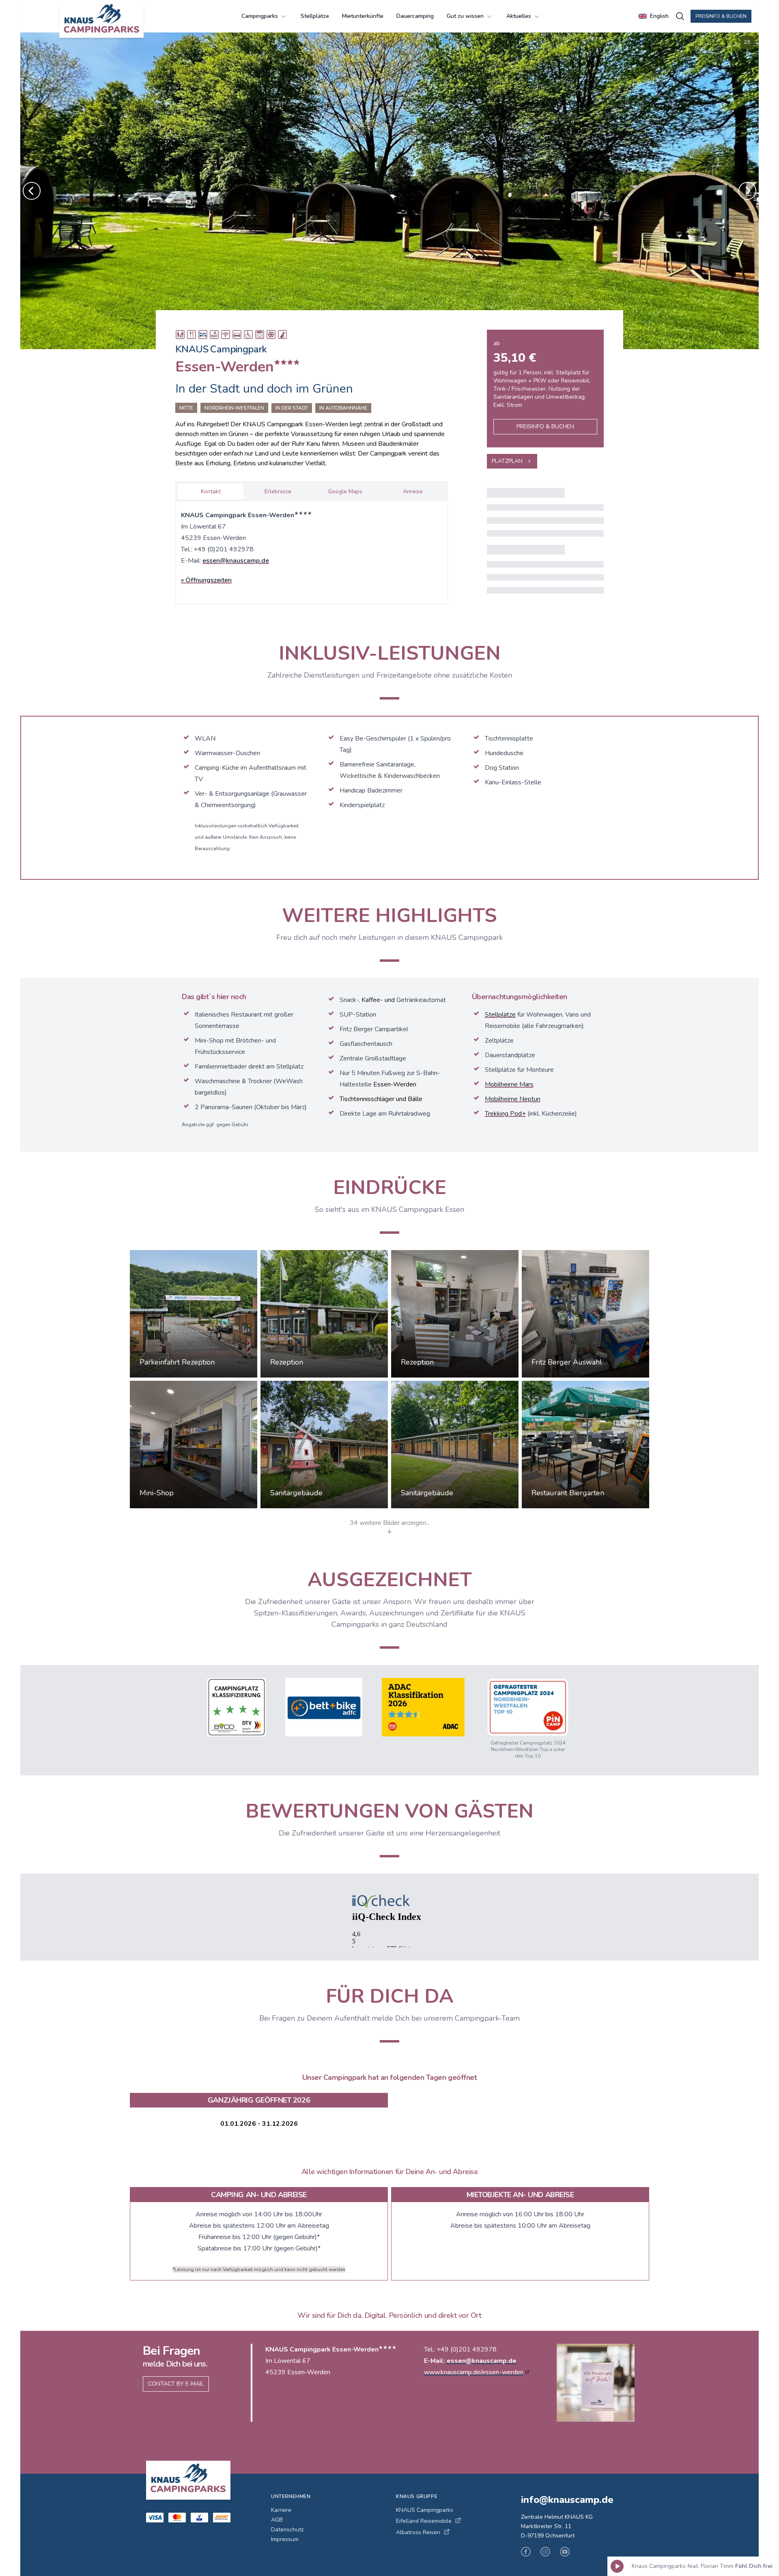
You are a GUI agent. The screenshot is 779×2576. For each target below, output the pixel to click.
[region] (389, 191)
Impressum (285, 2539)
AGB (277, 2520)
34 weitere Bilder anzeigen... (390, 1523)
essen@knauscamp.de (236, 561)
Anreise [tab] (413, 491)
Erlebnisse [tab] (278, 491)
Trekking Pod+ (505, 1114)
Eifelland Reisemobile (424, 2521)
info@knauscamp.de (567, 2500)
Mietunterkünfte (363, 16)
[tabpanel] (312, 551)
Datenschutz (287, 2530)
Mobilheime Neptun (513, 1099)
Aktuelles (519, 16)
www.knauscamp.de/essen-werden (474, 2372)
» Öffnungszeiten (206, 580)
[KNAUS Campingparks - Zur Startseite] (101, 19)
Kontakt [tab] (211, 491)
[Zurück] (32, 191)
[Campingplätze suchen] (680, 16)
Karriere (281, 2510)
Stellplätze (315, 16)
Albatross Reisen (418, 2532)
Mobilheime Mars (509, 1084)
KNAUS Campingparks (425, 2510)
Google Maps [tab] (345, 491)
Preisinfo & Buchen (721, 16)
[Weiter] (747, 191)
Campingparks (260, 16)
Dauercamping (415, 16)
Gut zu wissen (465, 16)
